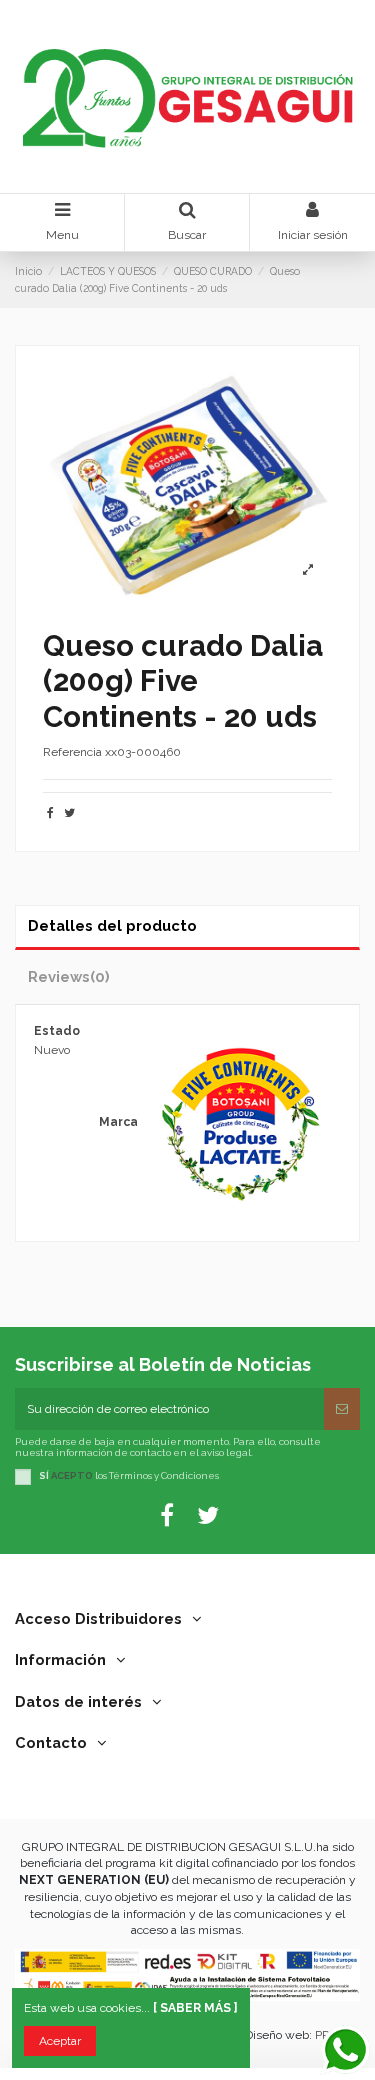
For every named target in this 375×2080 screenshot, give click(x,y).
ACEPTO (72, 1475)
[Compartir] (50, 813)
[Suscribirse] (342, 1409)
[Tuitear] (69, 813)
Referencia (72, 752)
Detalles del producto (112, 925)
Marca (118, 1122)
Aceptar (60, 2041)
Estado (57, 1031)
